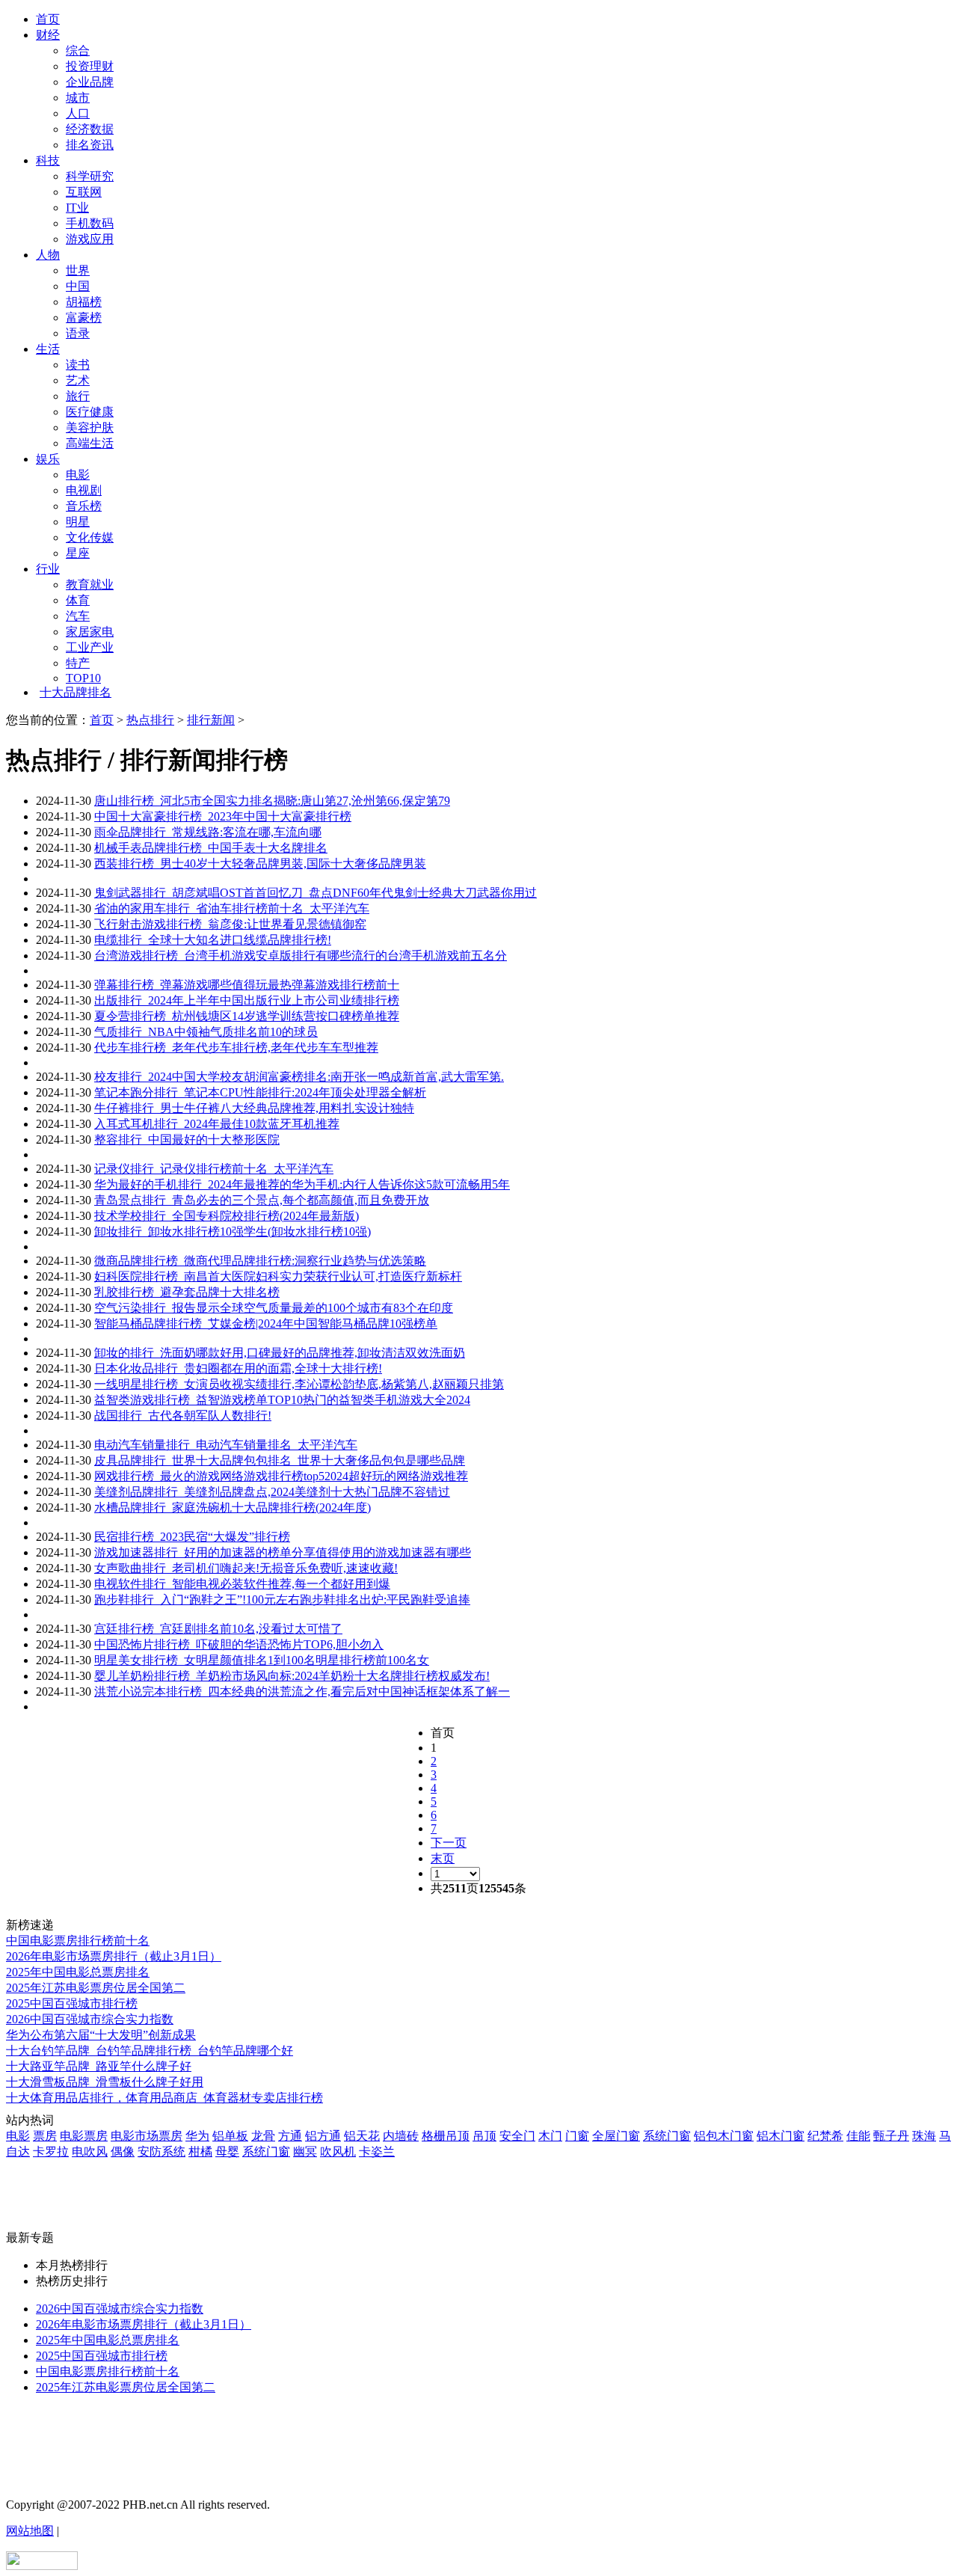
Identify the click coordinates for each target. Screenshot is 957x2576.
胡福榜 (84, 302)
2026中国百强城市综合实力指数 (90, 2019)
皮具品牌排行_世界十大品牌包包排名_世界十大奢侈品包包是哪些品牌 (280, 1460)
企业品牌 (90, 82)
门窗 (577, 2136)
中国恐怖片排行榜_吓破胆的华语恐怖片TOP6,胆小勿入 (239, 1644)
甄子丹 (891, 2136)
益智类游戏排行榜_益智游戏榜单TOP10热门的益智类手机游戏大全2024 (282, 1400)
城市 (78, 98)
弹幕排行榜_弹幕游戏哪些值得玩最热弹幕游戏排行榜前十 (247, 985)
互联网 (84, 192)
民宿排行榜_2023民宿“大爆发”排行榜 (192, 1537)
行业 (48, 569)
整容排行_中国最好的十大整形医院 (187, 1140)
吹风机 (338, 2152)
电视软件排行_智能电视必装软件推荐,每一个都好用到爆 (242, 1584)
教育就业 (90, 585)
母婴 (227, 2152)
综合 (78, 50)
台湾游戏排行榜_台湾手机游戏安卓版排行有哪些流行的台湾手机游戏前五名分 (301, 956)
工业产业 (90, 647)
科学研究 (90, 176)
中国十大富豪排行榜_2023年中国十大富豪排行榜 (223, 816)
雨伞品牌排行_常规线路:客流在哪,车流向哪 (208, 832)
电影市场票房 (147, 2136)
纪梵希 (825, 2136)
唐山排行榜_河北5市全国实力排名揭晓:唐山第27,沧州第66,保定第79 (272, 801)
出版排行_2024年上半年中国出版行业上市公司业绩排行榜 (247, 1000)
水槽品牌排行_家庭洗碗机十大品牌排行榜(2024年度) (233, 1508)
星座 (78, 553)
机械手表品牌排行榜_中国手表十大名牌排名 (211, 848)
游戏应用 (90, 239)
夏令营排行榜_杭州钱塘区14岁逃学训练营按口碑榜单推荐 (247, 1016)
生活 (48, 349)
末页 (443, 1858)
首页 (48, 19)
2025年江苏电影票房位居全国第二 (96, 1988)
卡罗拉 (51, 2152)
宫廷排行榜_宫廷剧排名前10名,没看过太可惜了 (218, 1629)
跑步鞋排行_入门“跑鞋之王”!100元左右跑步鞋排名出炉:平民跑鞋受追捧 (282, 1600)
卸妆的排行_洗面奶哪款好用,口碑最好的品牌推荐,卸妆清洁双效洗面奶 (280, 1353)
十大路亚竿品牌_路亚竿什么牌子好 (99, 2066)
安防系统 (161, 2152)
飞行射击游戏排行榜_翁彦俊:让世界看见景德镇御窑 (230, 924)
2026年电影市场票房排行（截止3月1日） (114, 1956)
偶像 (123, 2152)
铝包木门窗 (724, 2136)
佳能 (858, 2136)
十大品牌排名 (76, 692)
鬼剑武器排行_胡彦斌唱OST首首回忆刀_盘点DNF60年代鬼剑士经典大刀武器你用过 (316, 893)
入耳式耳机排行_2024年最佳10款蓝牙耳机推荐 (217, 1124)
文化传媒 (90, 537)
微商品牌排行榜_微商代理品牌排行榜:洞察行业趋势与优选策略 (260, 1261)
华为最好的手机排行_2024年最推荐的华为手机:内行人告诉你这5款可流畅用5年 (302, 1184)
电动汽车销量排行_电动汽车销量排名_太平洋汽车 (226, 1445)
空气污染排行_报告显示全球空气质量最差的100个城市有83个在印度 (274, 1308)
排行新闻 (211, 720)
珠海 (924, 2136)
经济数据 (90, 129)
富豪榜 (84, 318)
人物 (48, 255)
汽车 (78, 616)
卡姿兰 (377, 2152)
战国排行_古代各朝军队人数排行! (183, 1416)
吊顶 (484, 2136)
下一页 (449, 1843)
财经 (48, 35)
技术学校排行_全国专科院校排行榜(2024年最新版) (227, 1216)
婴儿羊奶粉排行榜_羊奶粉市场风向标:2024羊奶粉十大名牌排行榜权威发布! (292, 1676)
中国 (78, 286)
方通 (290, 2136)
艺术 (78, 380)
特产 (78, 663)
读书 (78, 365)
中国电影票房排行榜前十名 (78, 1941)
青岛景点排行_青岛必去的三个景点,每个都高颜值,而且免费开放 (262, 1200)
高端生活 (90, 443)
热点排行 (150, 720)
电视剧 (84, 490)
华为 (197, 2136)
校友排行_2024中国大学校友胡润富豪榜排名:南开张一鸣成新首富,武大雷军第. (299, 1077)
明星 (78, 522)
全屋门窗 (616, 2136)
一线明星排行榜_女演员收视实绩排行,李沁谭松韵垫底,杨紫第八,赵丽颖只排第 (299, 1384)
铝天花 (362, 2136)
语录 (78, 333)
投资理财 (90, 66)
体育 (78, 600)
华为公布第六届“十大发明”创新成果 (101, 2035)
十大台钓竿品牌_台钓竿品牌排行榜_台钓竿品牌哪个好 (150, 2051)
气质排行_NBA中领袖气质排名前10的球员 (206, 1032)
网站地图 (30, 2531)
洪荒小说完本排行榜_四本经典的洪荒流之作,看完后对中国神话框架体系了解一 (302, 1692)
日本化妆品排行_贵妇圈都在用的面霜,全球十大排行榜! (238, 1368)
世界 (78, 270)
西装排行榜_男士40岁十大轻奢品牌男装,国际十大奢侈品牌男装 (260, 864)
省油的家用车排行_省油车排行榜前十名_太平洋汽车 (232, 908)
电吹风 (90, 2152)
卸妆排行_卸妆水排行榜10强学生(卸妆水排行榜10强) (233, 1232)
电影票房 (84, 2136)
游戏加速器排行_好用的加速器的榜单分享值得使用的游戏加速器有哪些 (283, 1552)
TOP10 (83, 678)
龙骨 (263, 2136)
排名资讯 (90, 145)
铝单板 (230, 2136)
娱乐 (48, 459)
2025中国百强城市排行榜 (72, 2003)
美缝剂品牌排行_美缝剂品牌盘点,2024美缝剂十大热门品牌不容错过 (272, 1492)
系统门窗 (667, 2136)
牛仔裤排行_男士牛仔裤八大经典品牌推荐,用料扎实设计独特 (254, 1108)
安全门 (517, 2136)
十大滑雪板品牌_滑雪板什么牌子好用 (105, 2082)
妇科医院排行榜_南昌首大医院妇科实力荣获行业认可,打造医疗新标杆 (278, 1276)
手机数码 (90, 223)
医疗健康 (90, 412)
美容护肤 (90, 427)
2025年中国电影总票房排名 (78, 1972)
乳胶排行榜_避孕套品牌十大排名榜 (187, 1292)
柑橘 (200, 2152)
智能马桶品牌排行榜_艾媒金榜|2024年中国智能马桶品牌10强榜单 (266, 1324)
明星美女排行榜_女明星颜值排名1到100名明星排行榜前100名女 (262, 1660)
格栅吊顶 (446, 2136)
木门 (550, 2136)
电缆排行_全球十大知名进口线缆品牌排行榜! (213, 940)
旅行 (78, 396)
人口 (78, 113)
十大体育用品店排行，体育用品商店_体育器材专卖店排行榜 (164, 2098)
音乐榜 (84, 506)
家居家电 (90, 632)
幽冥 (305, 2152)
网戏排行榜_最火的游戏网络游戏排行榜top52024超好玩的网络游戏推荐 (281, 1476)
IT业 (77, 208)
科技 (48, 160)
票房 (45, 2136)
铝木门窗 (781, 2136)
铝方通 (323, 2136)
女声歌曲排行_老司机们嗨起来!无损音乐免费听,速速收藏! (246, 1568)
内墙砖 (401, 2136)
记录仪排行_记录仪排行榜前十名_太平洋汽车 (214, 1169)
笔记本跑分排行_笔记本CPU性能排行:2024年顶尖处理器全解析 (260, 1092)
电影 (78, 475)
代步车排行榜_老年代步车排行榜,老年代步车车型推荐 (236, 1048)
